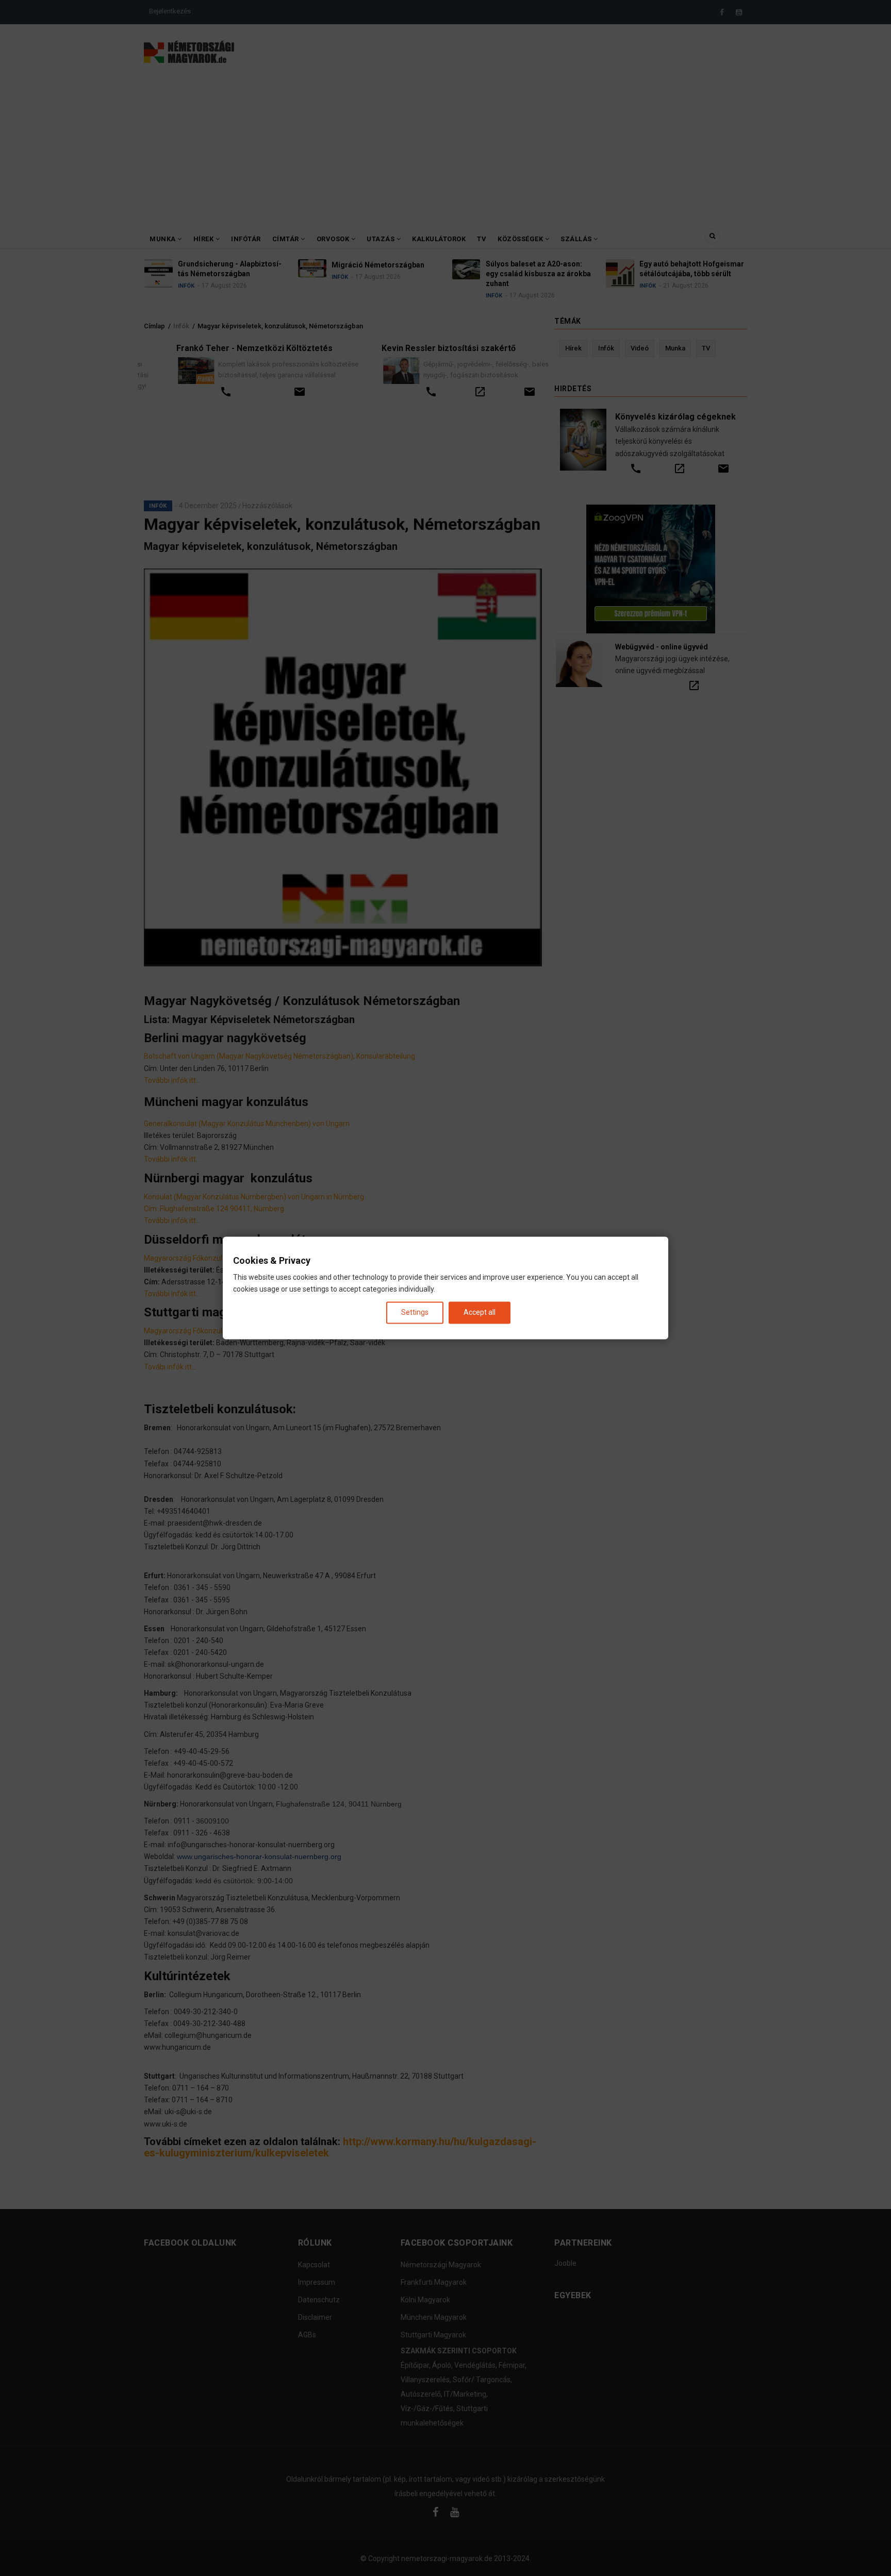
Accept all (480, 1312)
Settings (415, 1312)
